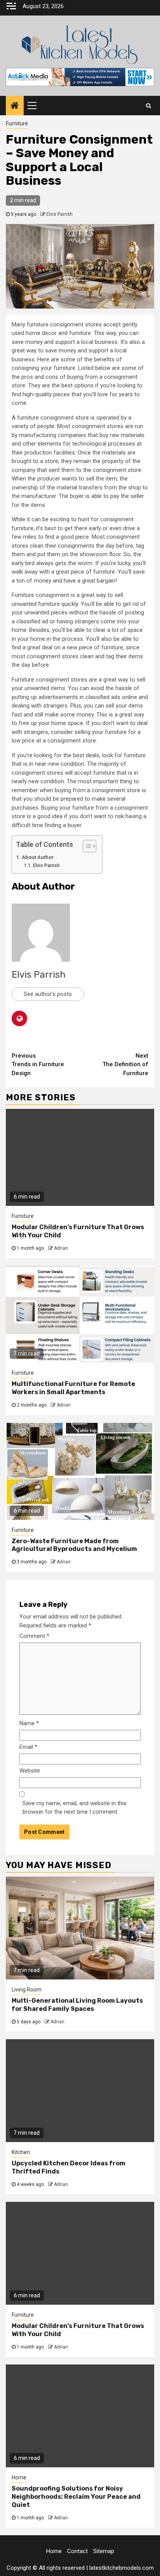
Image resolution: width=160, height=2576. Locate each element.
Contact (77, 2551)
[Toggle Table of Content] (86, 846)
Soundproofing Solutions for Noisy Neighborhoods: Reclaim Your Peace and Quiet (76, 2497)
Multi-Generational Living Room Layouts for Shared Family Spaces (77, 2005)
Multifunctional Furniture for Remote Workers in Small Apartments (73, 1388)
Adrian (61, 1248)
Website (30, 1771)
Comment (34, 1636)
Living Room (27, 1990)
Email (28, 1747)
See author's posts (48, 994)
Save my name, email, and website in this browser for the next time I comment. (75, 1808)
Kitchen (21, 2152)
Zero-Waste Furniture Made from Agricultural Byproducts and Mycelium (74, 1545)
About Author (38, 857)
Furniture (17, 123)
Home (19, 2477)
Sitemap (104, 2551)
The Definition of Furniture (125, 1064)
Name (29, 1723)
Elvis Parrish (59, 214)
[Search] (149, 106)
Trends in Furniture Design (38, 1064)
